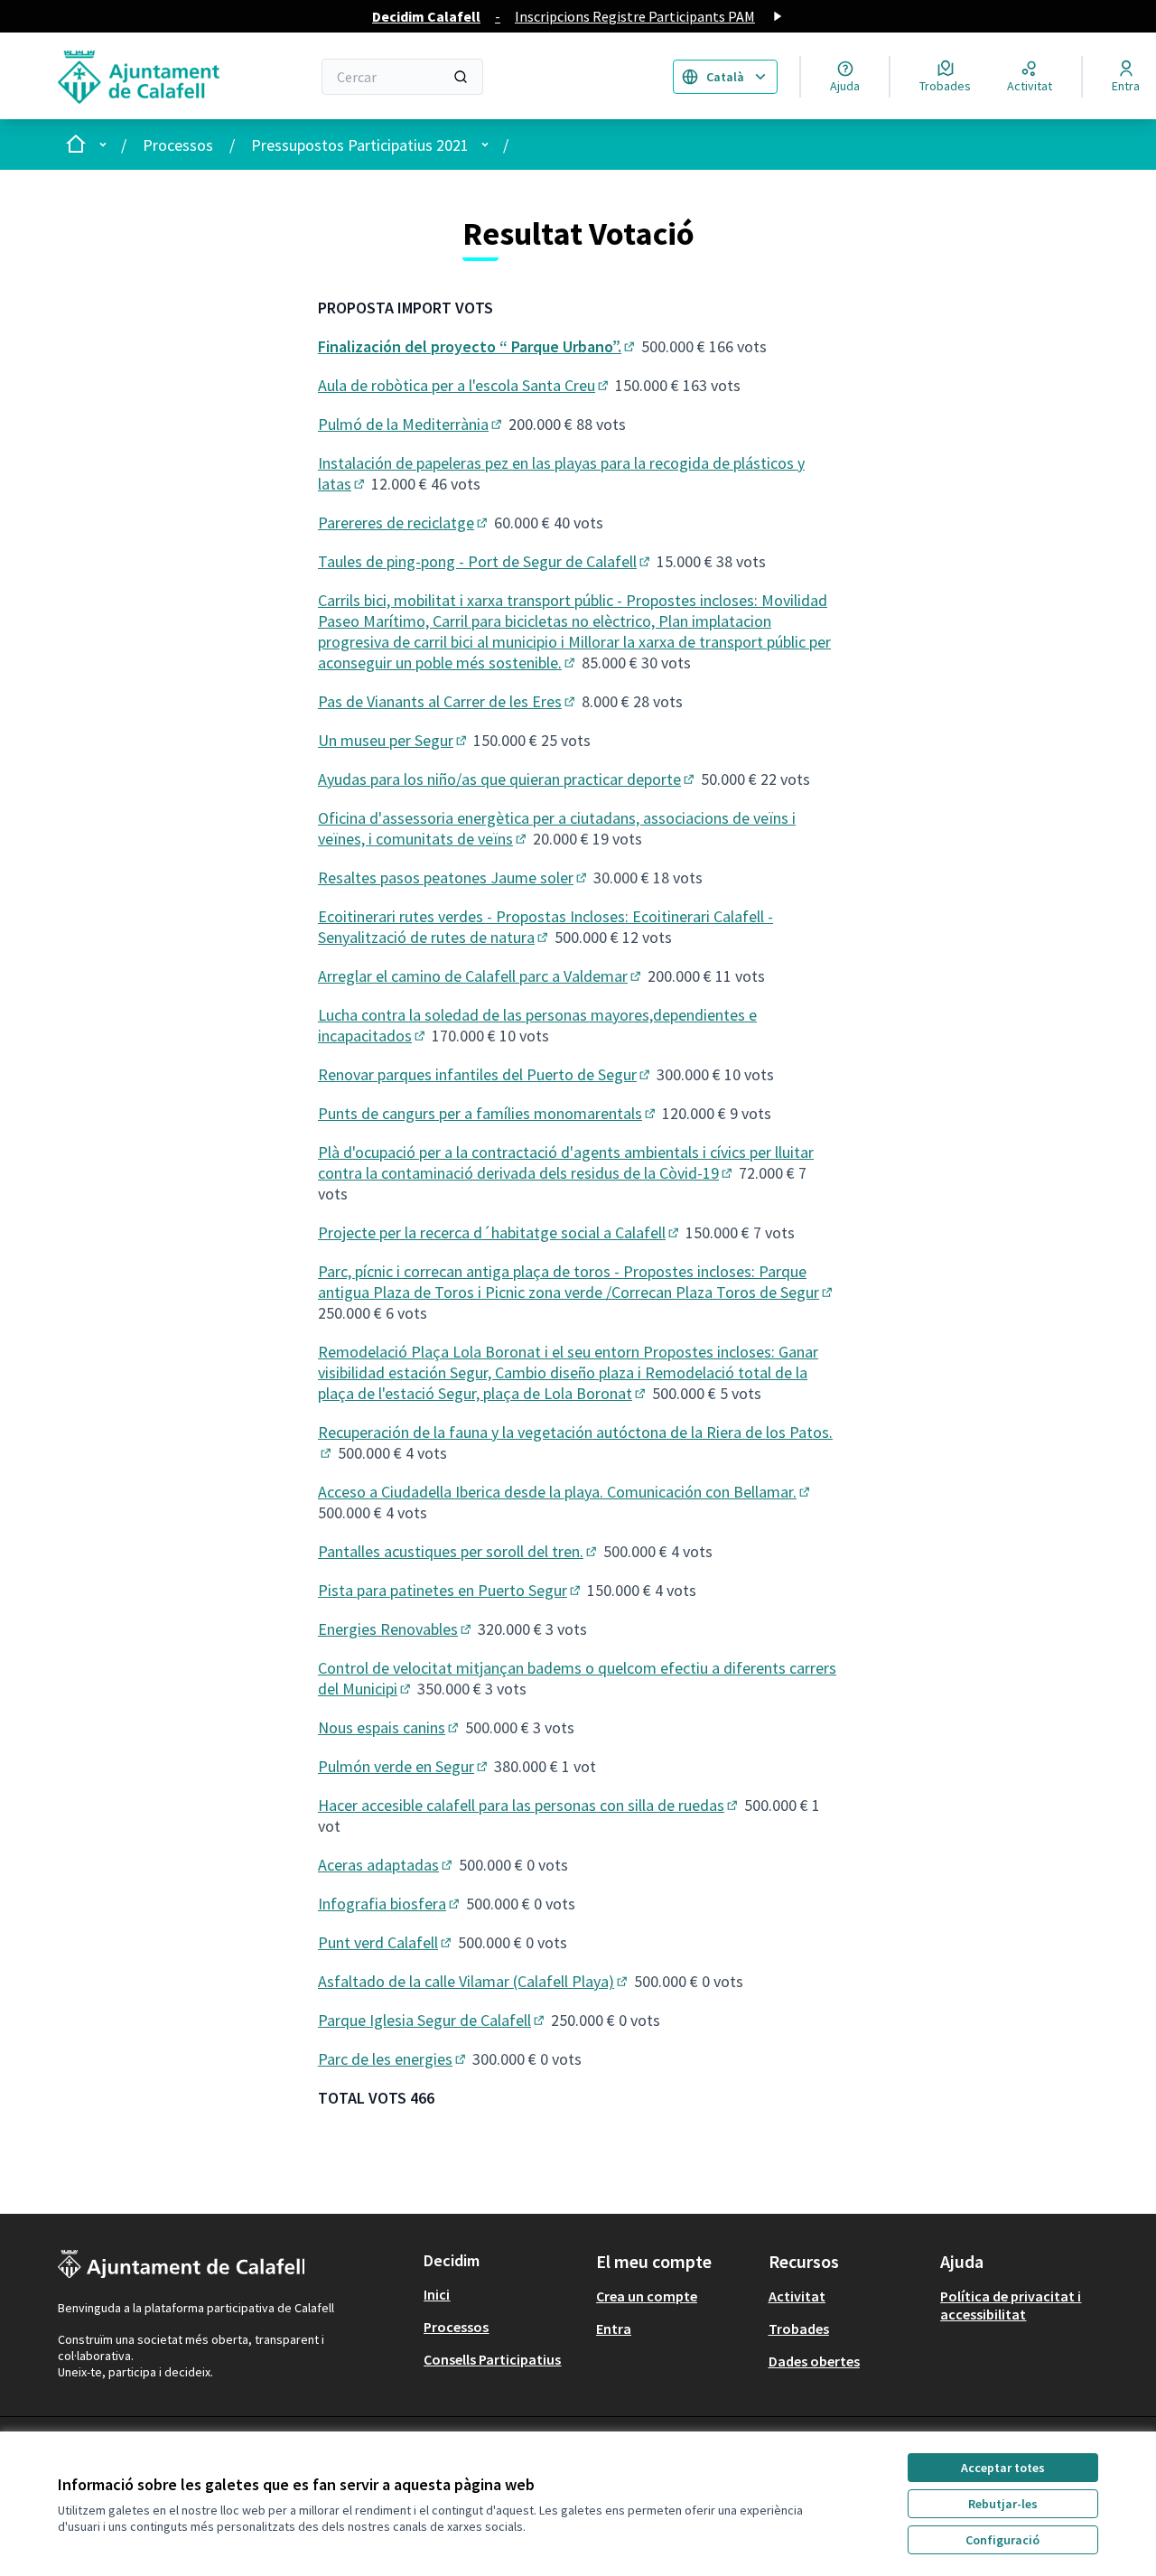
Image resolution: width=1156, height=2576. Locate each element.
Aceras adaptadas (387, 1865)
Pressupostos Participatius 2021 (360, 145)
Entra (614, 2329)
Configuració (1002, 2540)
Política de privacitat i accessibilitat (1011, 2305)
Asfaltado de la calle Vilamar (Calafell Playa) (474, 1981)
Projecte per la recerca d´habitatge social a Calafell (500, 1232)
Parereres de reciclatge (404, 523)
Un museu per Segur (394, 740)
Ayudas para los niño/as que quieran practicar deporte (508, 779)
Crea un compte (647, 2296)
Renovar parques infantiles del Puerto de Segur (485, 1074)
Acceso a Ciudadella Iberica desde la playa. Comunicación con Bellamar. (565, 1492)
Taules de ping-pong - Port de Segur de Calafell (485, 561)
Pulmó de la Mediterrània (411, 424)
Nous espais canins (390, 1727)
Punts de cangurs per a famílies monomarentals (488, 1113)
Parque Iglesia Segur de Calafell (433, 2020)
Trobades (799, 2329)
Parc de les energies (393, 2059)
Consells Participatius (492, 2359)
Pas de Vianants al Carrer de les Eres (448, 701)
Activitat (797, 2296)
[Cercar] (461, 77)
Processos (178, 145)
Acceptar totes (1003, 2468)
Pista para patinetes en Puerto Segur (451, 1590)
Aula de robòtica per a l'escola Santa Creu (465, 385)
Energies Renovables (396, 1629)
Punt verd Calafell (386, 1942)
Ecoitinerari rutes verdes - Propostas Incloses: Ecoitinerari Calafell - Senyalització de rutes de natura (545, 927)
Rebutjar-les (1003, 2504)
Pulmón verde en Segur (404, 1766)
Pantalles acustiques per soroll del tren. (459, 1551)
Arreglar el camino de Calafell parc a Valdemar (481, 976)
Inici (437, 2294)
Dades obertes (814, 2361)
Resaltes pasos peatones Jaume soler (454, 877)
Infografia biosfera (390, 1904)
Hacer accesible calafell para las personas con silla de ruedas (529, 1805)
